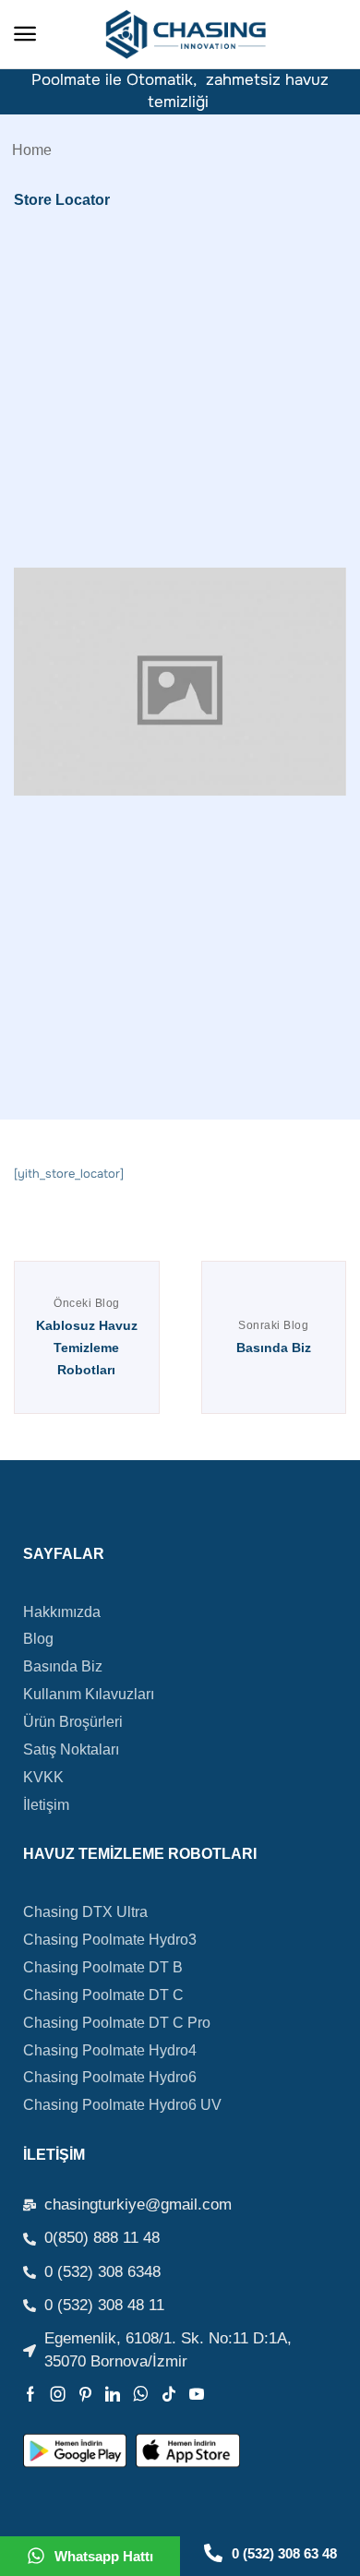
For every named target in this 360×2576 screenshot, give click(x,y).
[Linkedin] (113, 2394)
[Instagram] (58, 2394)
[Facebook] (30, 2394)
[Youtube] (197, 2394)
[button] (25, 34)
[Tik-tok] (169, 2394)
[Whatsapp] (141, 2394)
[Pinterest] (85, 2394)
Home (32, 149)
